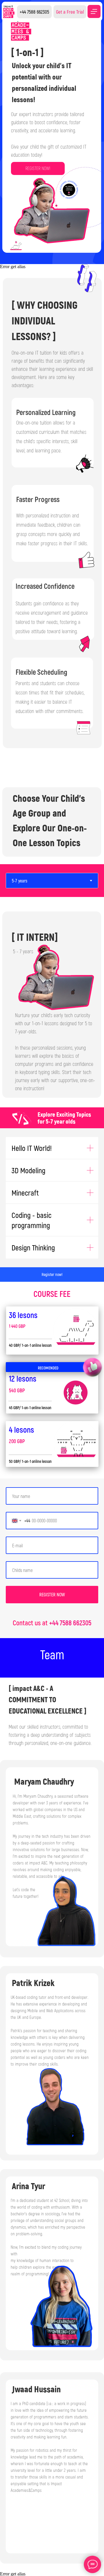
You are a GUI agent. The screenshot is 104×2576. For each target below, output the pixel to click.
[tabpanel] (52, 1002)
